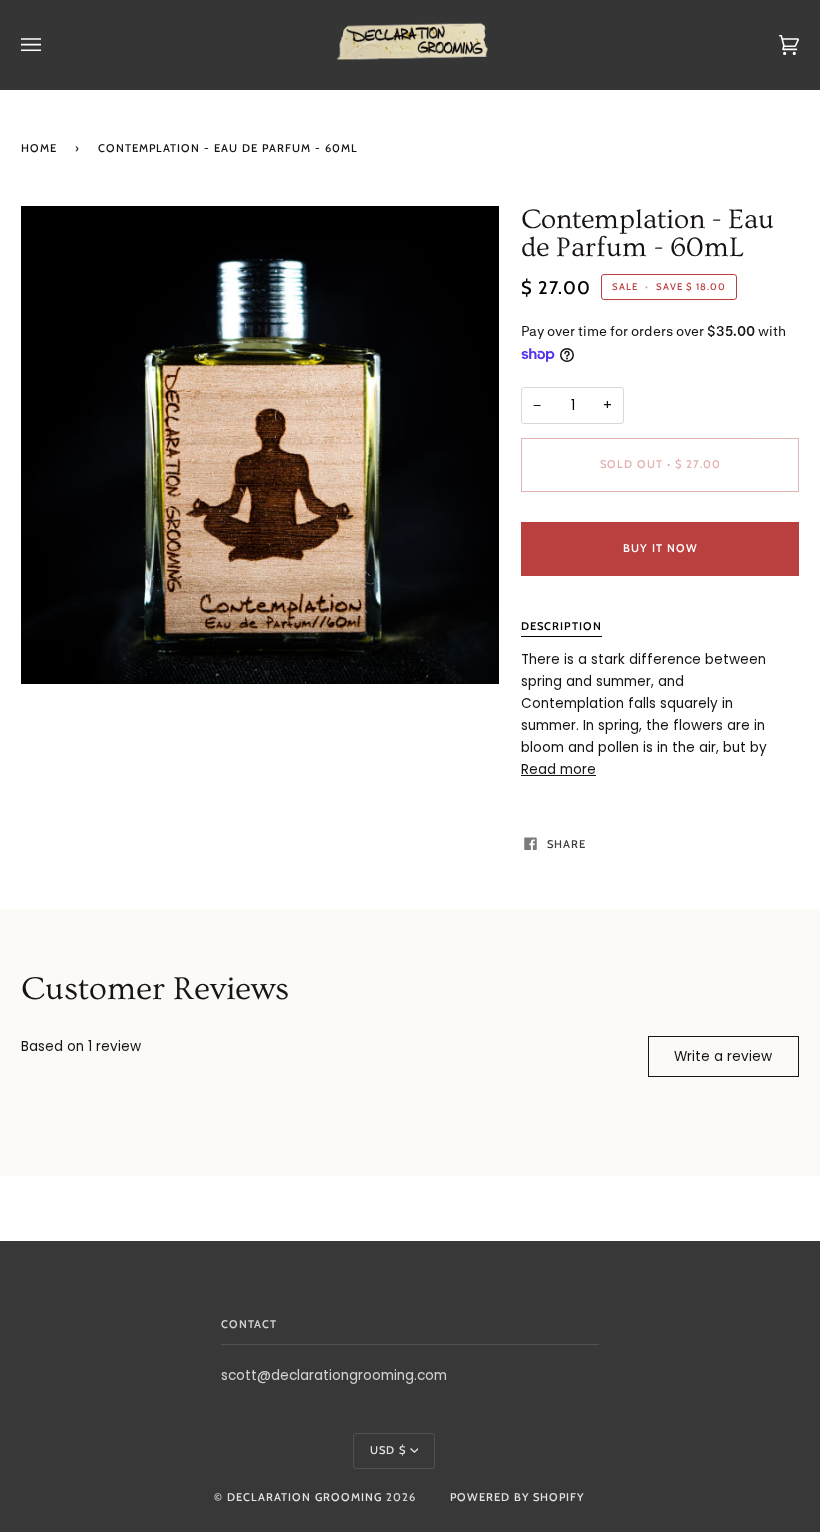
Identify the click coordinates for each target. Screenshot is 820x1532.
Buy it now (660, 548)
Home (39, 148)
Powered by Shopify (517, 1497)
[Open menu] (51, 45)
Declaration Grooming (304, 1497)
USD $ (388, 1450)
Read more (558, 769)
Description (561, 626)
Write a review (723, 1056)
